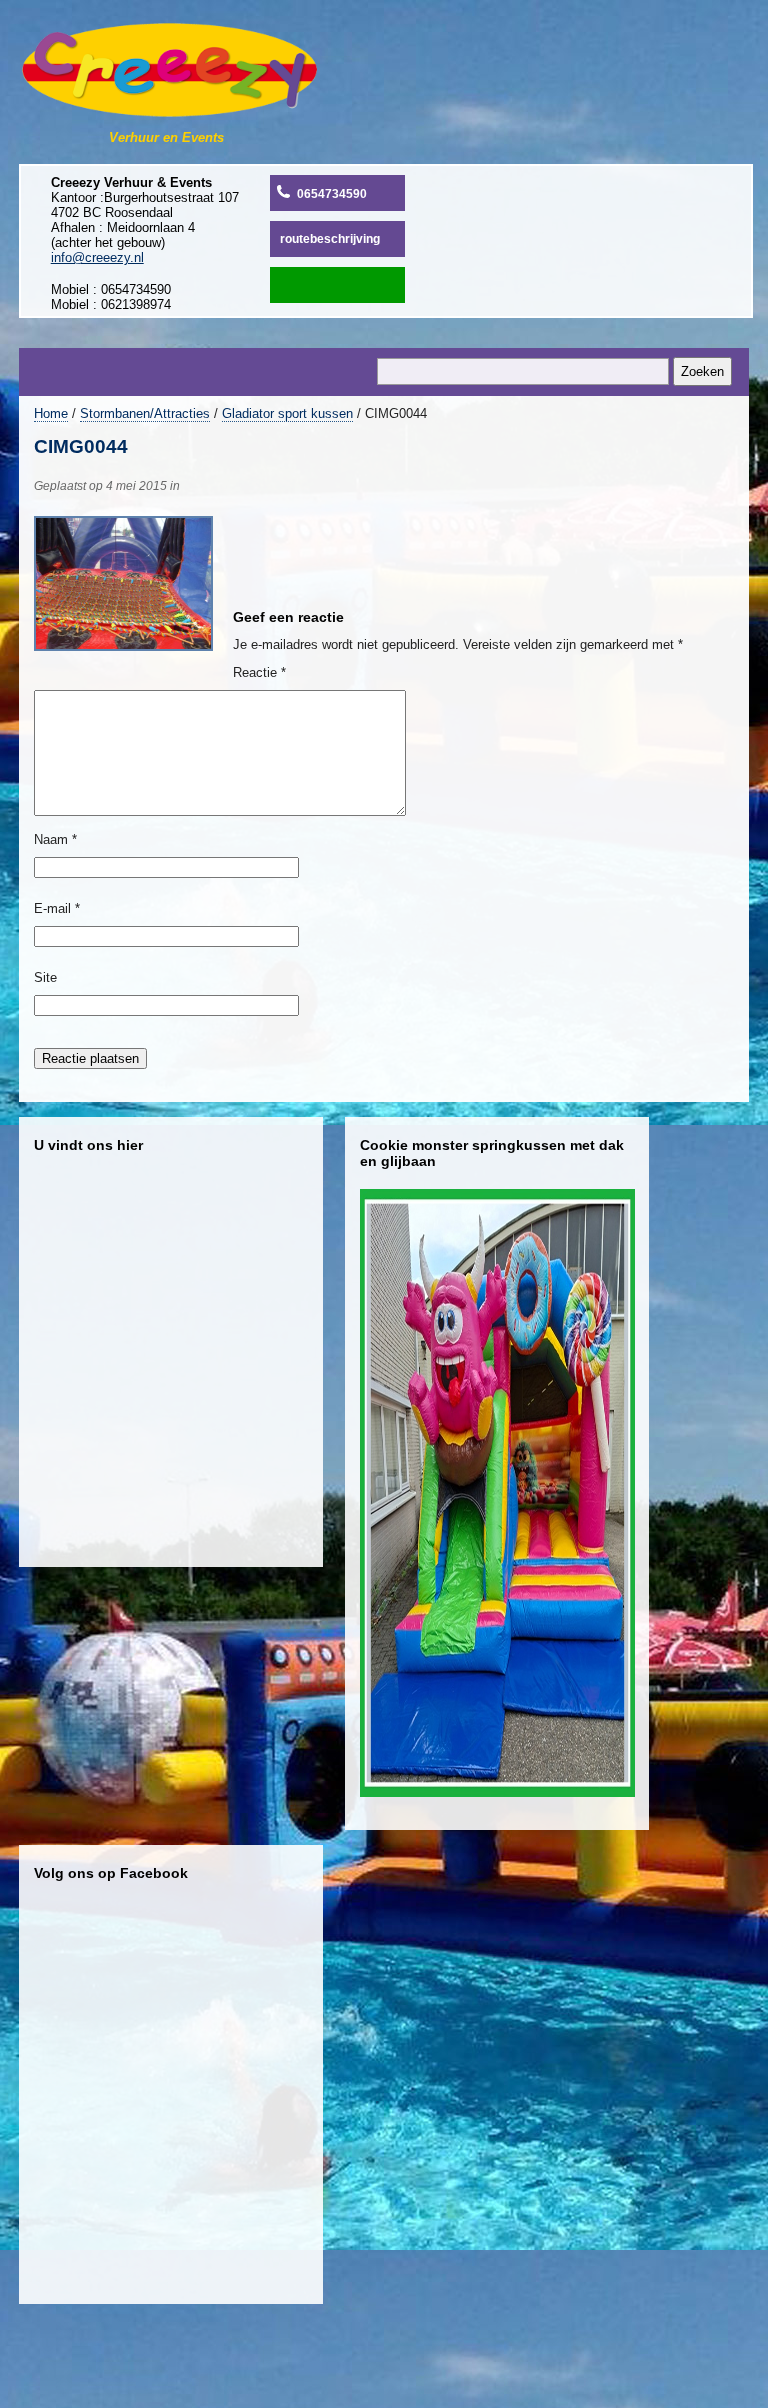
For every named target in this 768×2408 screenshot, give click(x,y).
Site (45, 977)
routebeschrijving (330, 239)
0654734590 (332, 194)
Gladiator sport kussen (287, 413)
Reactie (259, 672)
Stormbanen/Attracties (145, 413)
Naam (55, 839)
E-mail (57, 908)
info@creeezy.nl (97, 257)
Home (51, 413)
